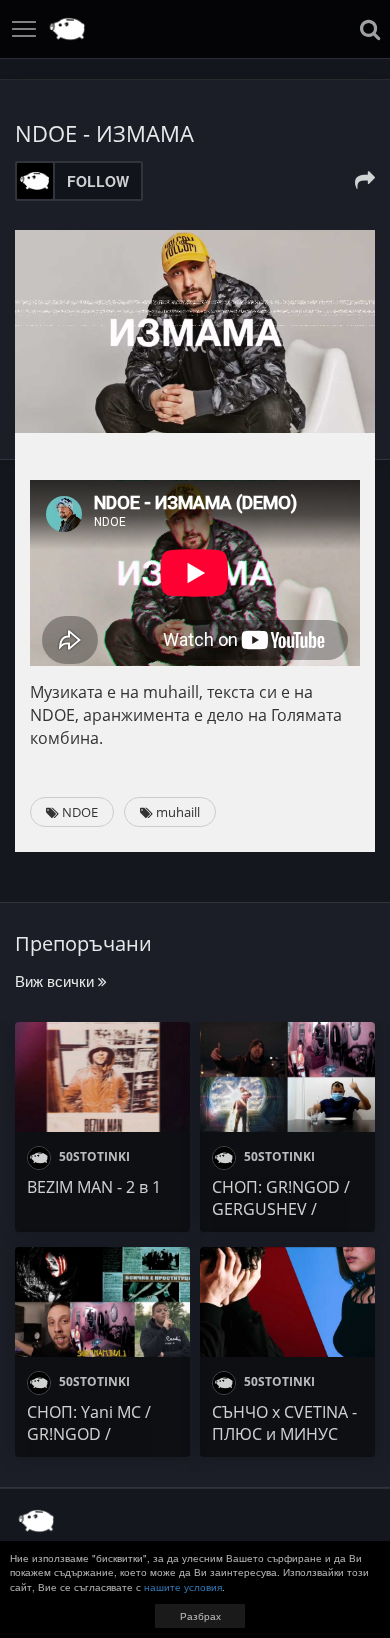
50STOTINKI (93, 1156)
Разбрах (200, 1616)
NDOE (78, 812)
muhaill (176, 812)
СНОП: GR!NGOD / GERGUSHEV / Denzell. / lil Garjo (281, 1209)
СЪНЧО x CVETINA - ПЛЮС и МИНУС (284, 1423)
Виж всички (56, 980)
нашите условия (183, 1587)
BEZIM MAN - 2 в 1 (94, 1187)
